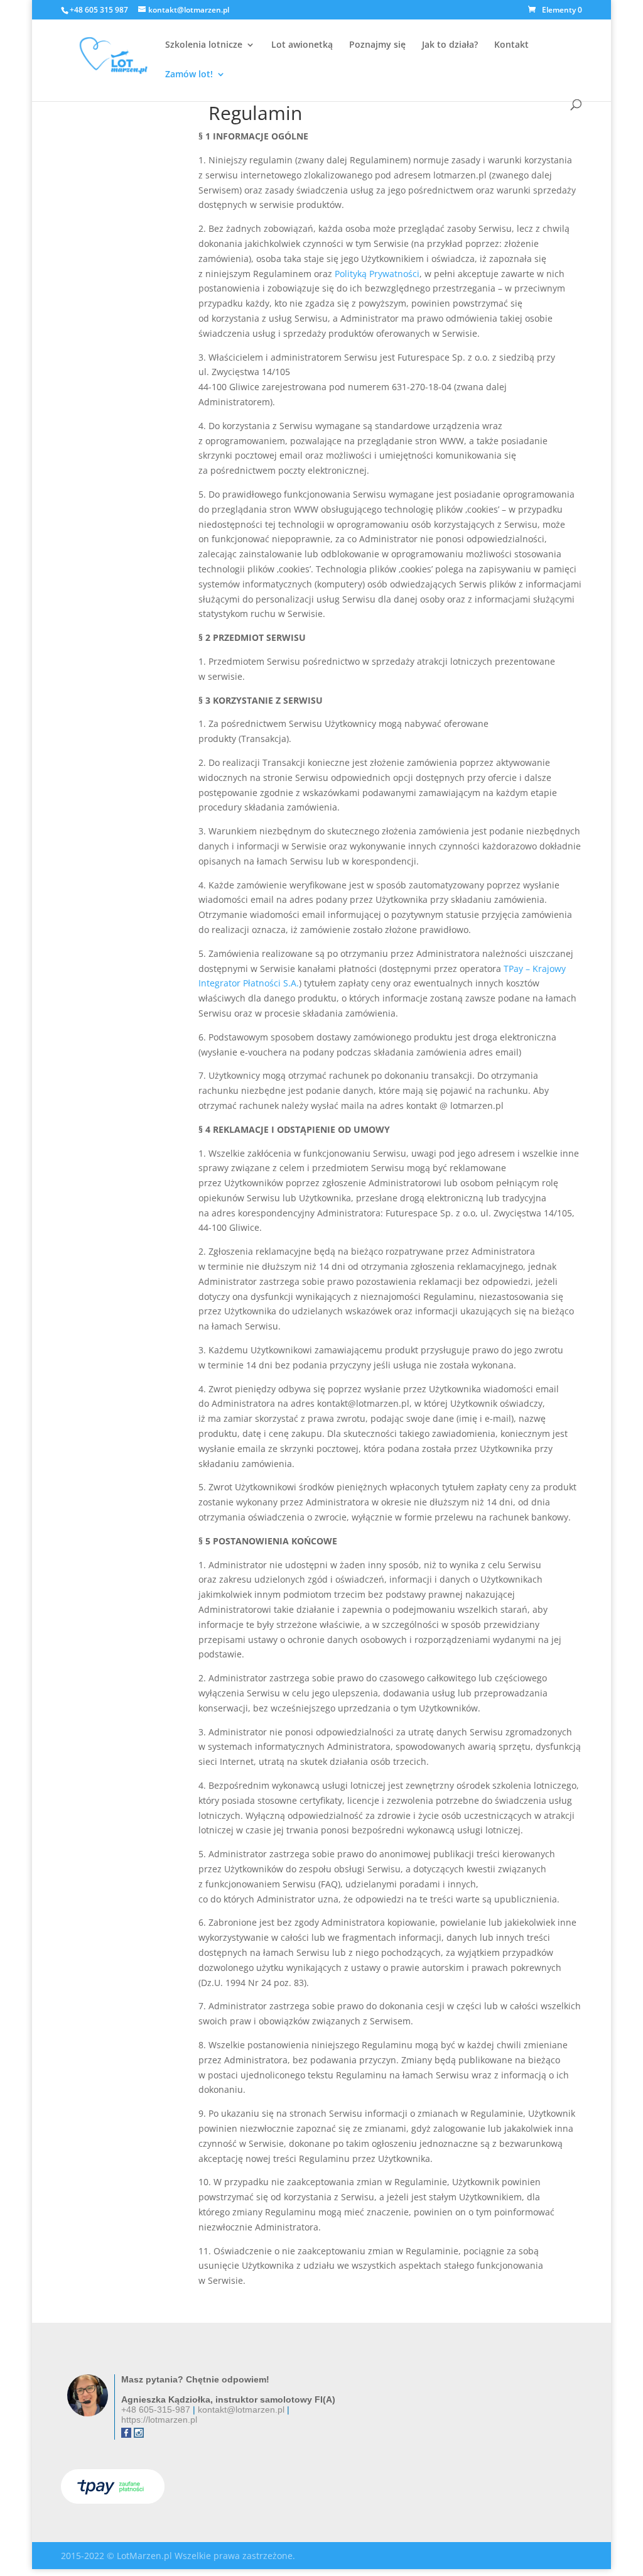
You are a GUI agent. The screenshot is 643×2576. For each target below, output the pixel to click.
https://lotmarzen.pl (159, 2420)
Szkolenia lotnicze (204, 45)
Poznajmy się (377, 45)
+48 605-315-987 (156, 2410)
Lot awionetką (302, 45)
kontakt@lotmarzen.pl (241, 2410)
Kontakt (511, 45)
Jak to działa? (450, 45)
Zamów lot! (189, 75)
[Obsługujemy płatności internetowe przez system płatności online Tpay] (113, 2500)
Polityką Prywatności (377, 274)
